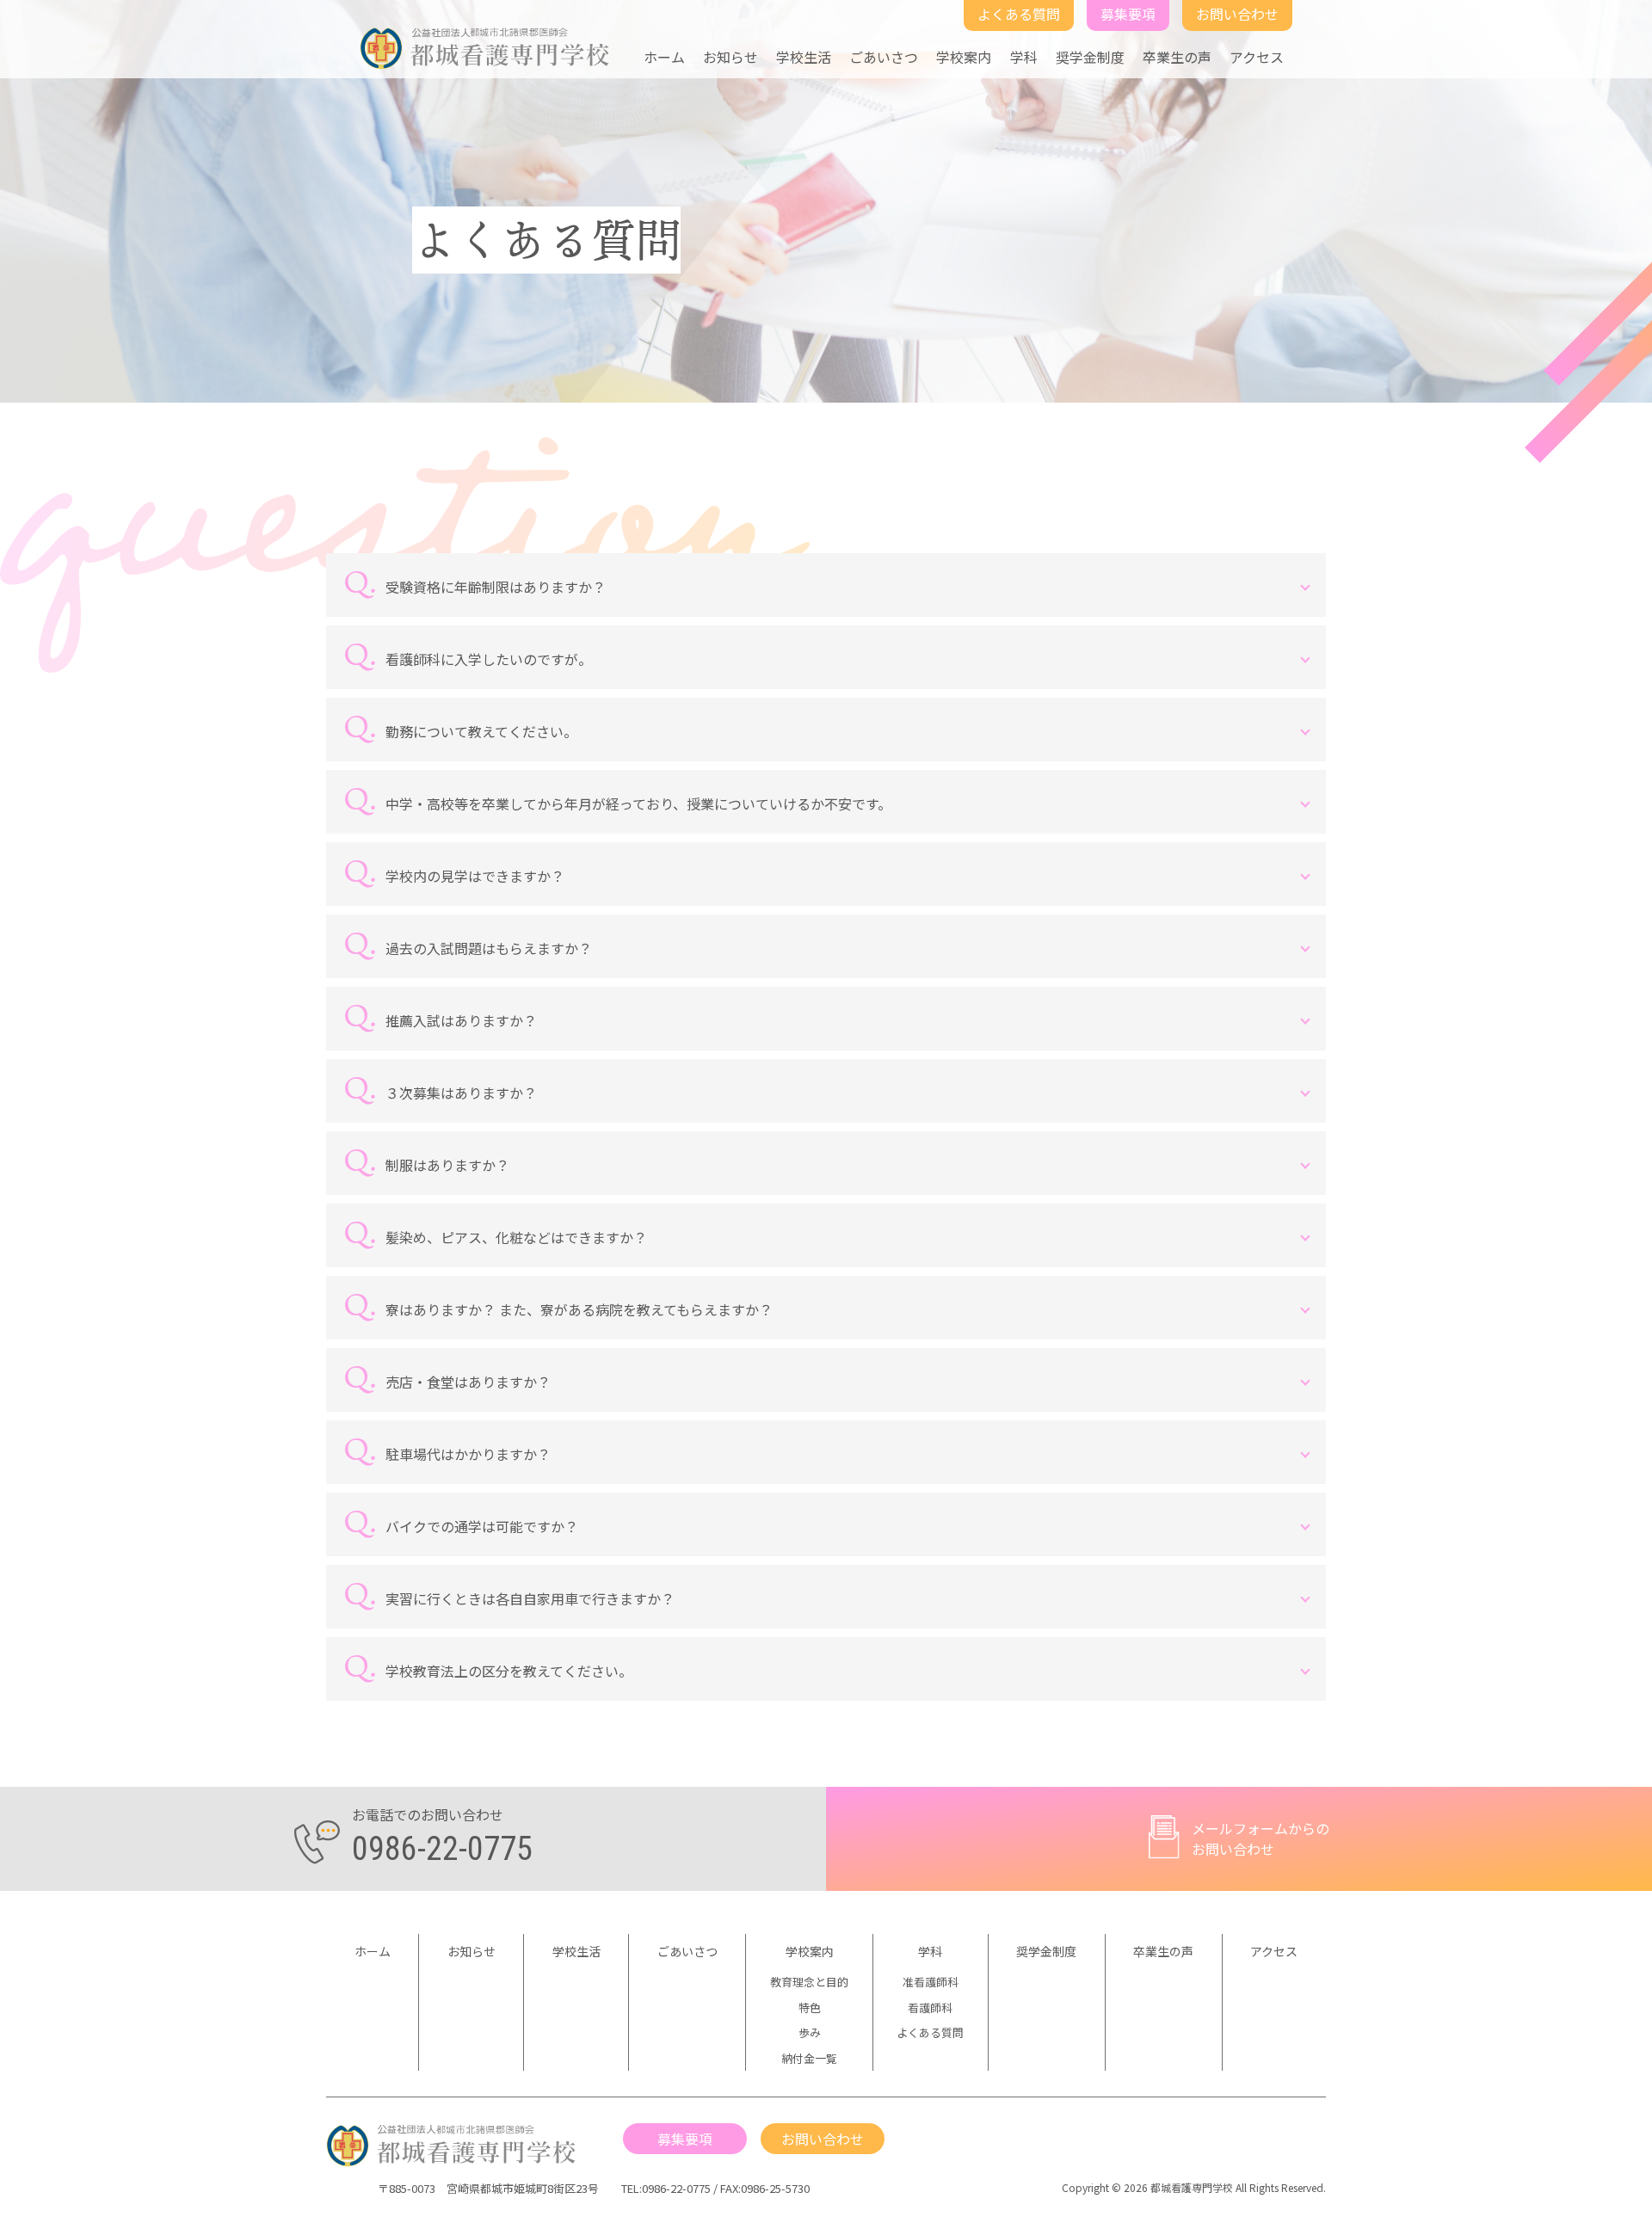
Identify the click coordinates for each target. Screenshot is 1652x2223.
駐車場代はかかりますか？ (447, 1448)
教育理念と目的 (809, 1982)
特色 (810, 2007)
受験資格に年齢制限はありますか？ (475, 581)
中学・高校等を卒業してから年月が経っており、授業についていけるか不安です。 (617, 797)
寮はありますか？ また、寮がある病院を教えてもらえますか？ (558, 1303)
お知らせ (730, 57)
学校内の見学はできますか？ (454, 870)
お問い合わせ (1237, 14)
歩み (810, 2032)
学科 (1024, 57)
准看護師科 (931, 1982)
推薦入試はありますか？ (440, 1014)
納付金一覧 (809, 2058)
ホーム (664, 57)
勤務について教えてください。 (460, 725)
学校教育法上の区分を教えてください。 (488, 1665)
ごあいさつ (884, 57)
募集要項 (1128, 14)
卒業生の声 (1177, 57)
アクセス (1257, 57)
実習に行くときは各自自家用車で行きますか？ (509, 1592)
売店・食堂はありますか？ (447, 1376)
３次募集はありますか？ (440, 1087)
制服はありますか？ (426, 1159)
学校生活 (804, 57)
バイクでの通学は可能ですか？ (461, 1520)
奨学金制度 (1090, 57)
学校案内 (964, 57)
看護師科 (930, 2007)
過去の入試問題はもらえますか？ (468, 942)
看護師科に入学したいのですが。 (468, 653)
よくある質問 (1019, 14)
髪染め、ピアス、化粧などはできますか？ (495, 1231)
